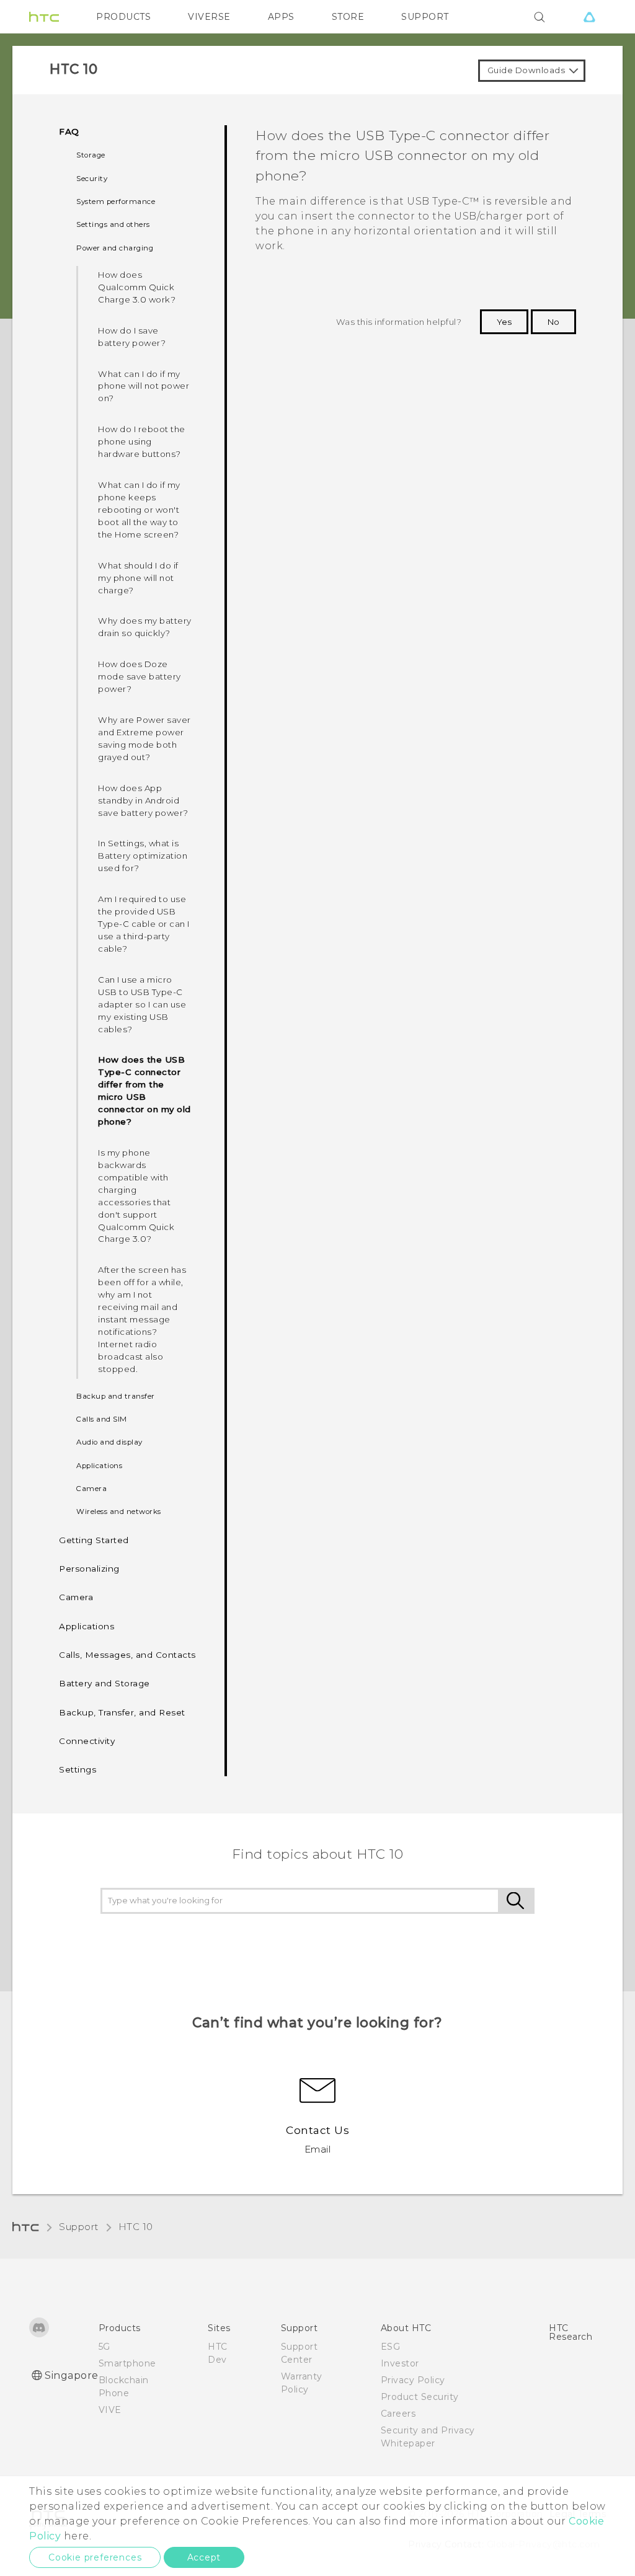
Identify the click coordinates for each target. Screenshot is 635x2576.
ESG (391, 2347)
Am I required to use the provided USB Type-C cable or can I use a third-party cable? (144, 924)
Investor (400, 2363)
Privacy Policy (413, 2380)
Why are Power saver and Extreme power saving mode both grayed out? (144, 738)
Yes (504, 322)
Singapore (72, 2375)
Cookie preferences (95, 2557)
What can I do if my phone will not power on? (144, 386)
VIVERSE (209, 17)
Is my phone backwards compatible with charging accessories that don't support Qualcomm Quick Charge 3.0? (136, 1196)
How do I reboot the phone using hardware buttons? (142, 441)
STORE (348, 17)
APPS (281, 17)
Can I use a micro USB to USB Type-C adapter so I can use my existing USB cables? (142, 1004)
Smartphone (127, 2363)
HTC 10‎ (136, 2227)
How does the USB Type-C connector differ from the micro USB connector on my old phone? (144, 1091)
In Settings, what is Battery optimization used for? (143, 856)
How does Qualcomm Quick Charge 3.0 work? (137, 287)
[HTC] (44, 17)
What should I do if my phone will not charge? (138, 578)
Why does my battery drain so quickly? (145, 627)
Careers (398, 2414)
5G (104, 2347)
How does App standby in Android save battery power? (143, 800)
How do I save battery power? (132, 337)
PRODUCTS (123, 17)
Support (79, 2227)
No (553, 322)
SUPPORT (425, 17)
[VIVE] (589, 17)
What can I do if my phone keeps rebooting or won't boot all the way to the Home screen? (139, 510)
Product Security (420, 2397)
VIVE (110, 2410)
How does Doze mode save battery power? (140, 676)
